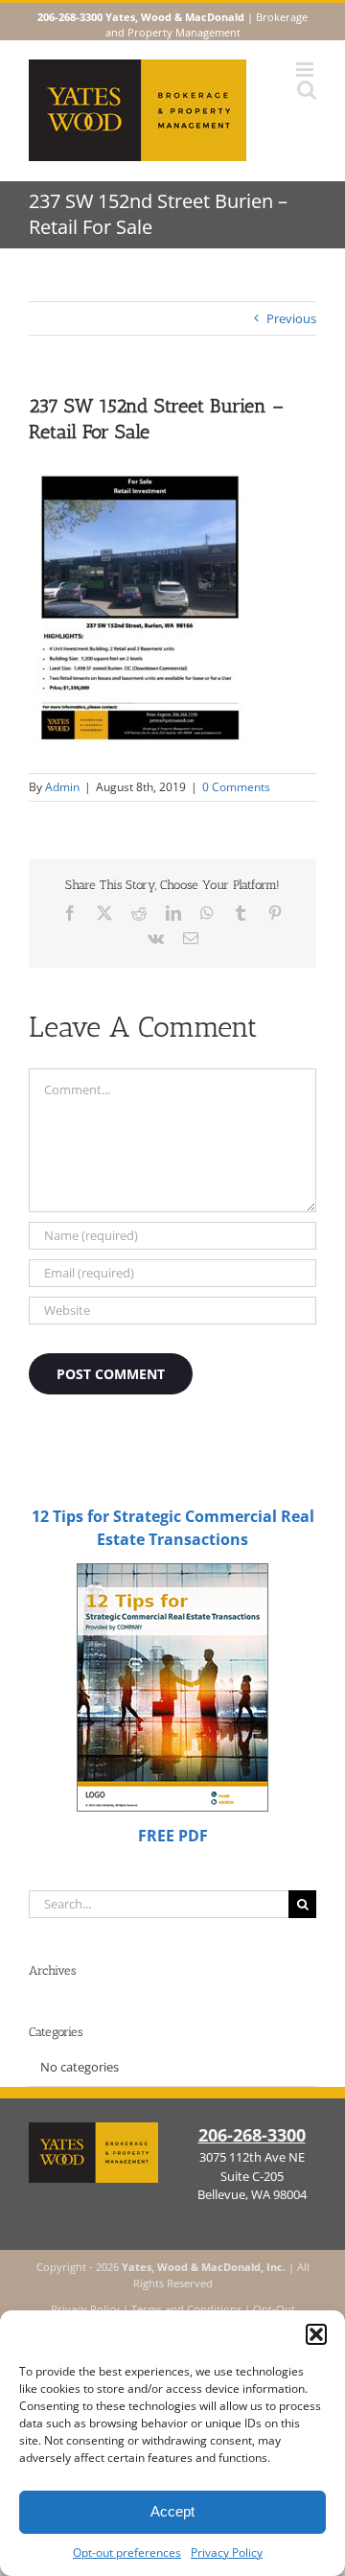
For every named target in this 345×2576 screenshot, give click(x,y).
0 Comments (236, 787)
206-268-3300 (252, 2135)
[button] (316, 2334)
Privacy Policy (227, 2553)
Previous (291, 318)
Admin (62, 787)
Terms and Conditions (186, 2309)
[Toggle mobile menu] (306, 70)
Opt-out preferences (127, 2553)
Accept (172, 2511)
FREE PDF (173, 1836)
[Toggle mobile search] (307, 90)
